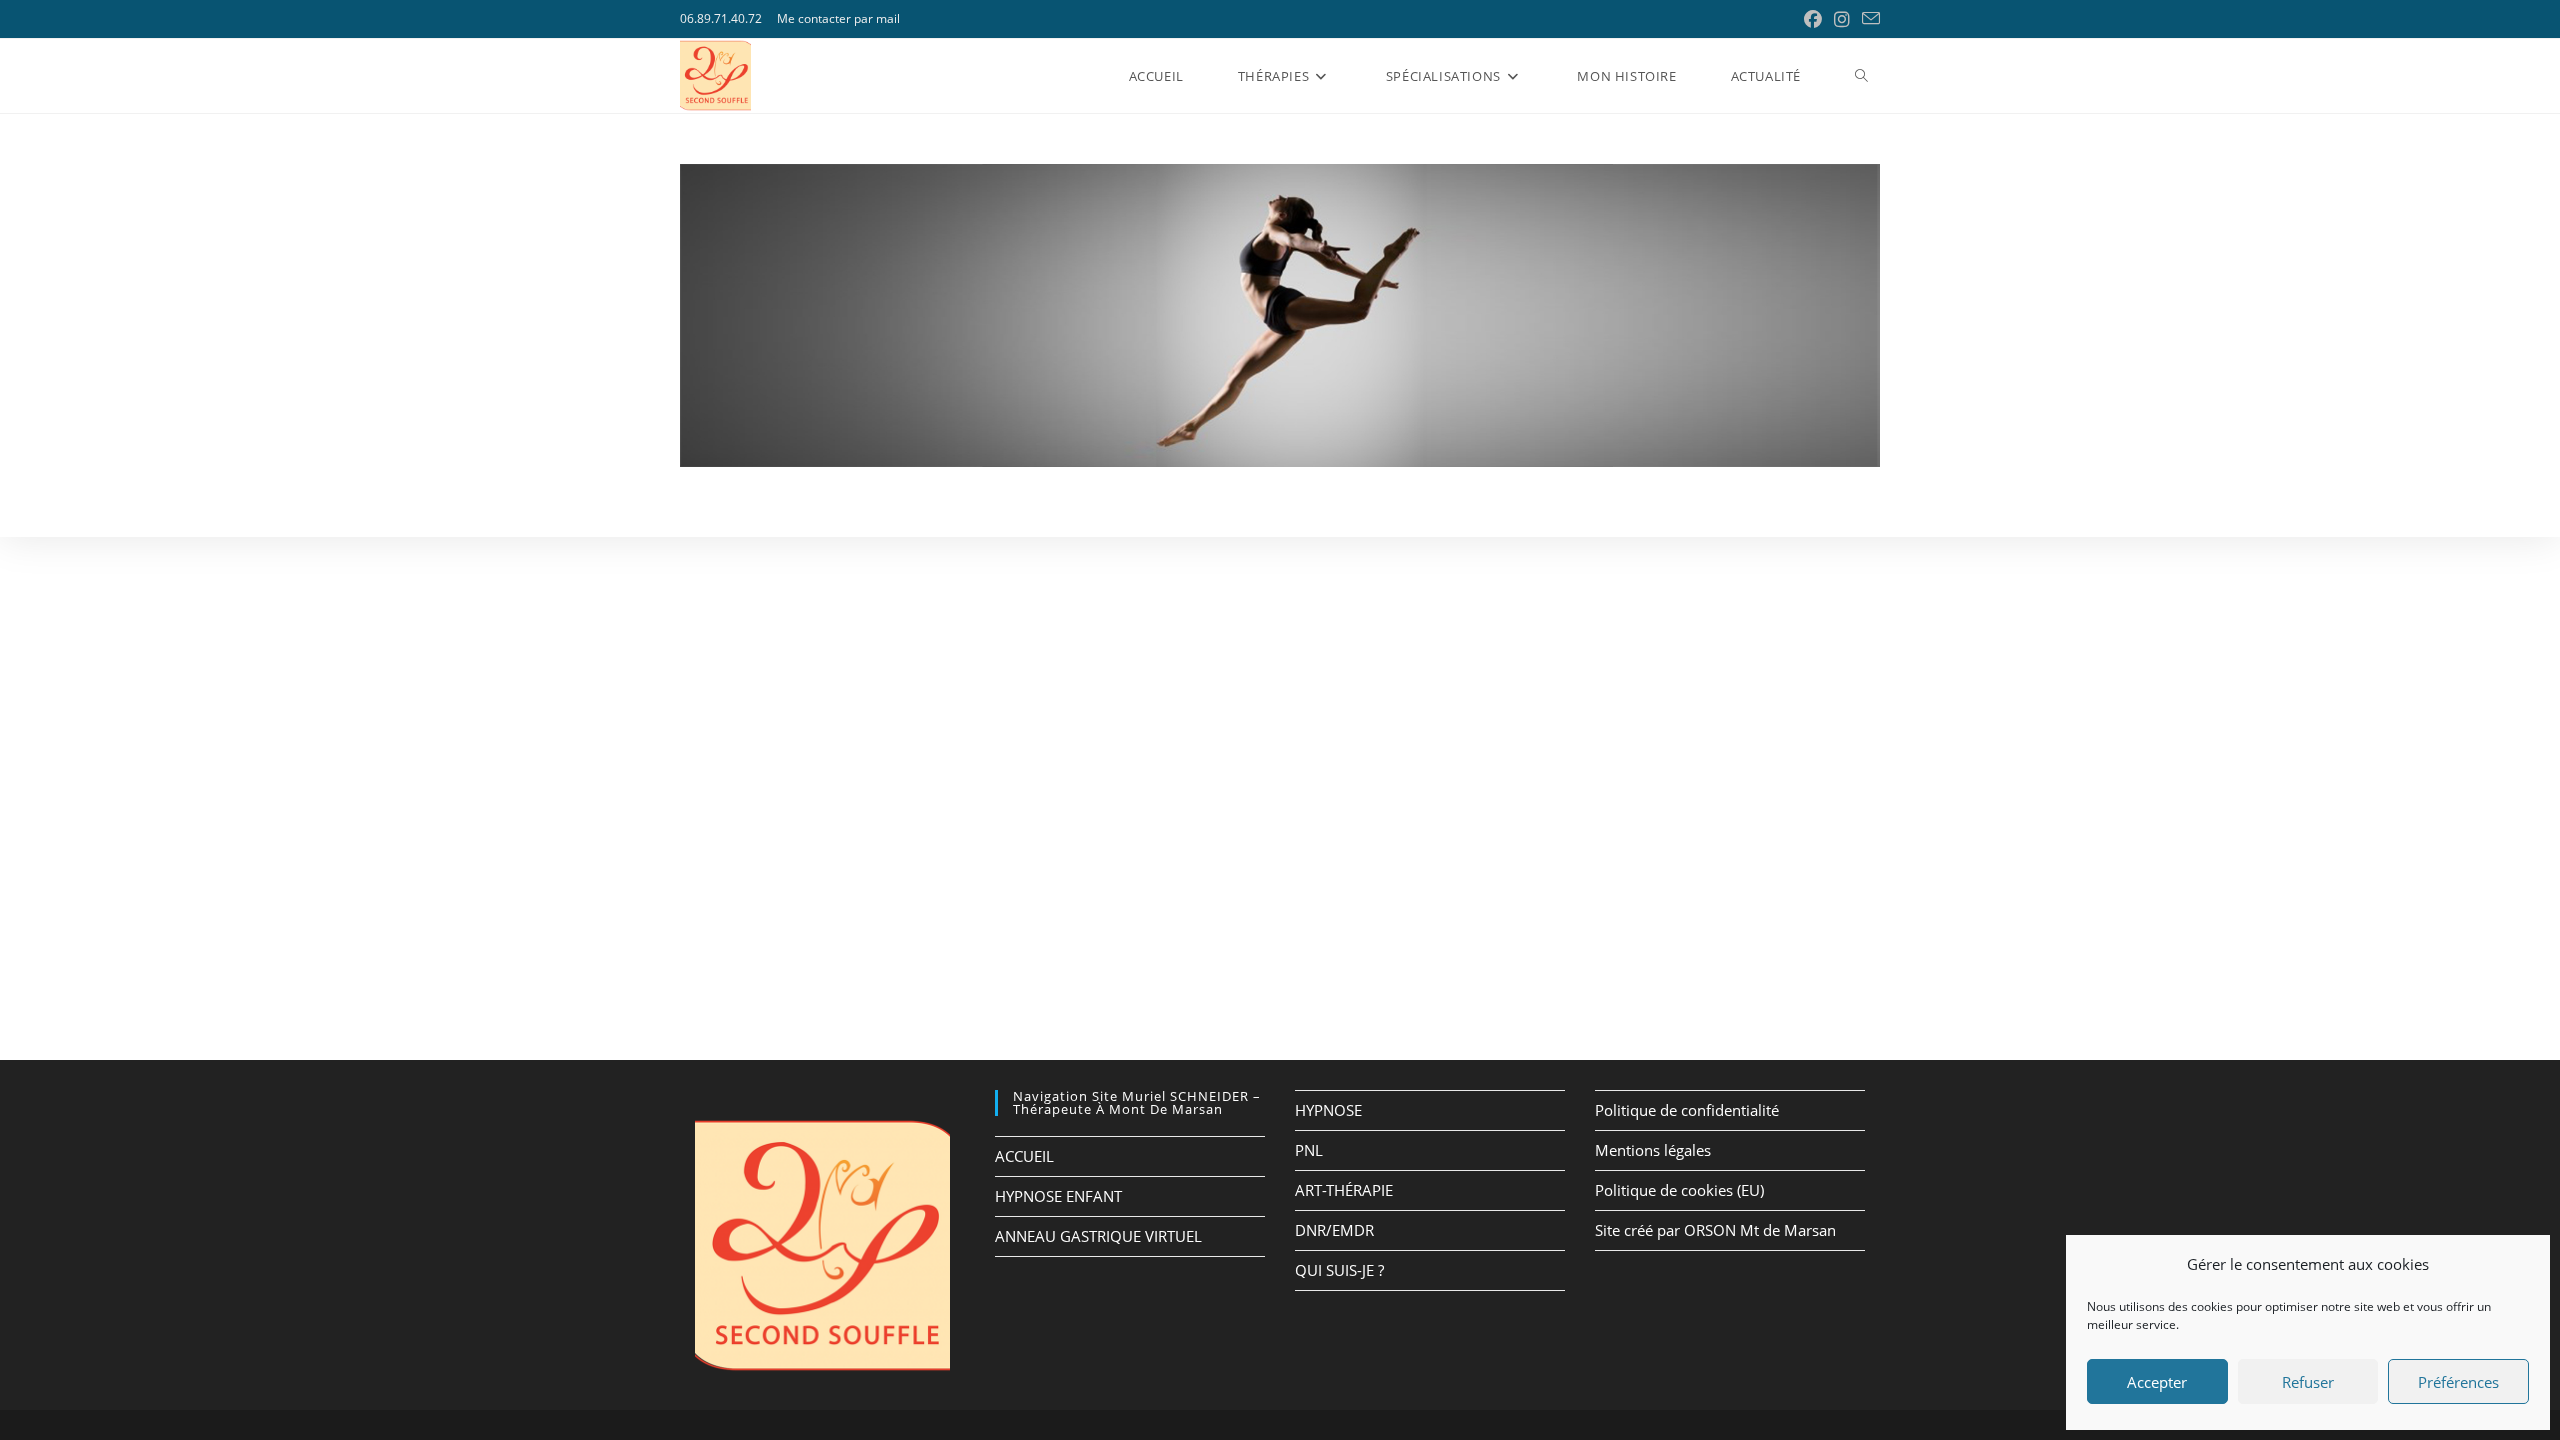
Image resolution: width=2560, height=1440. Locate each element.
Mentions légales (1653, 1150)
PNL (1309, 1150)
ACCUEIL (1024, 1156)
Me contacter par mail (838, 18)
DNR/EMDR (1334, 1230)
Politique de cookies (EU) (1679, 1190)
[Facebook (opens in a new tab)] (1813, 19)
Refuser (2308, 1382)
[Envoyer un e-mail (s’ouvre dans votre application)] (1868, 19)
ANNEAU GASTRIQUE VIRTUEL (1098, 1236)
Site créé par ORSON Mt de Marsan (1715, 1230)
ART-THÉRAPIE (1344, 1190)
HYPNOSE (1328, 1110)
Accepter (2157, 1382)
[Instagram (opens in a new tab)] (1842, 19)
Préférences (2458, 1382)
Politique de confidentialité (1687, 1110)
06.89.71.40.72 (721, 18)
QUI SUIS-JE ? (1339, 1270)
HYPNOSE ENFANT (1058, 1196)
